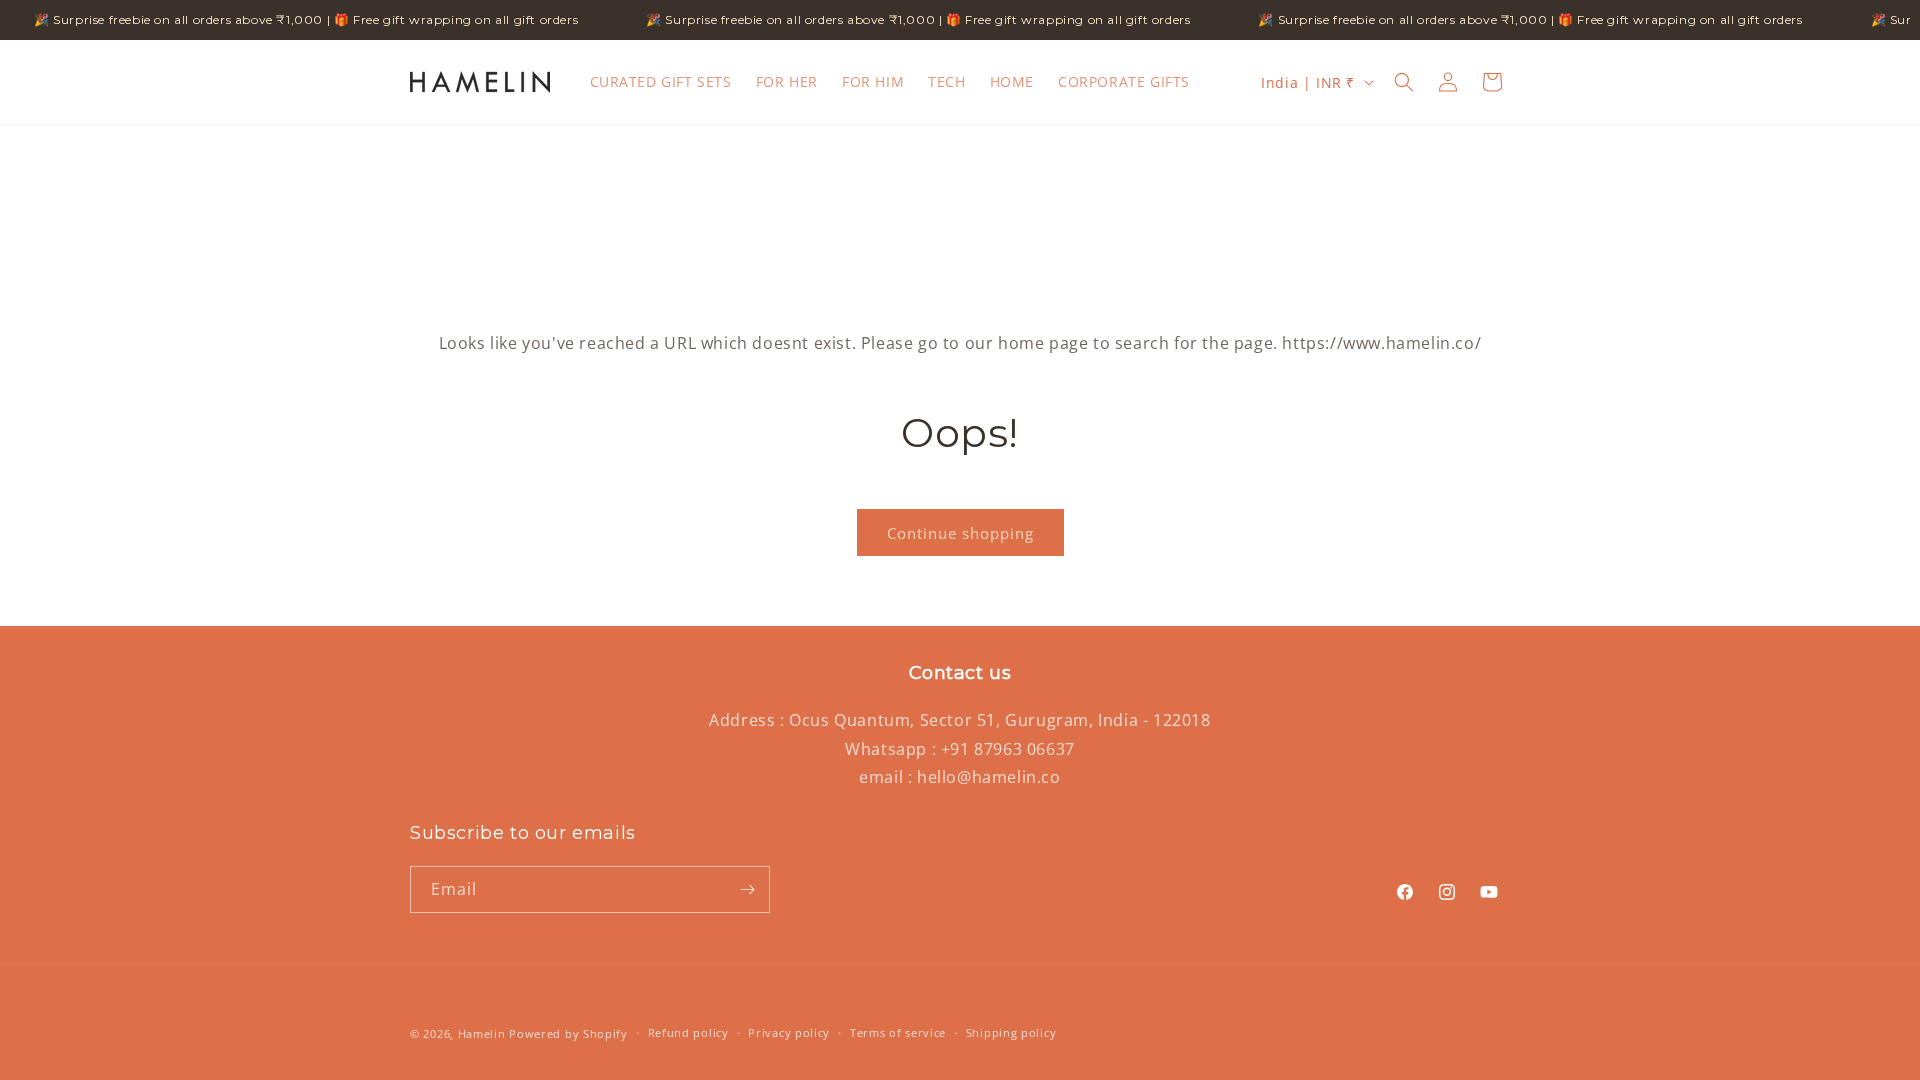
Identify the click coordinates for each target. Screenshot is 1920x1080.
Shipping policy (1011, 1032)
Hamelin (482, 1033)
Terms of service (898, 1032)
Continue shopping (960, 533)
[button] (1404, 82)
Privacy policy (789, 1032)
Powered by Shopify (568, 1033)
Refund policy (688, 1032)
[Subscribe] (747, 889)
